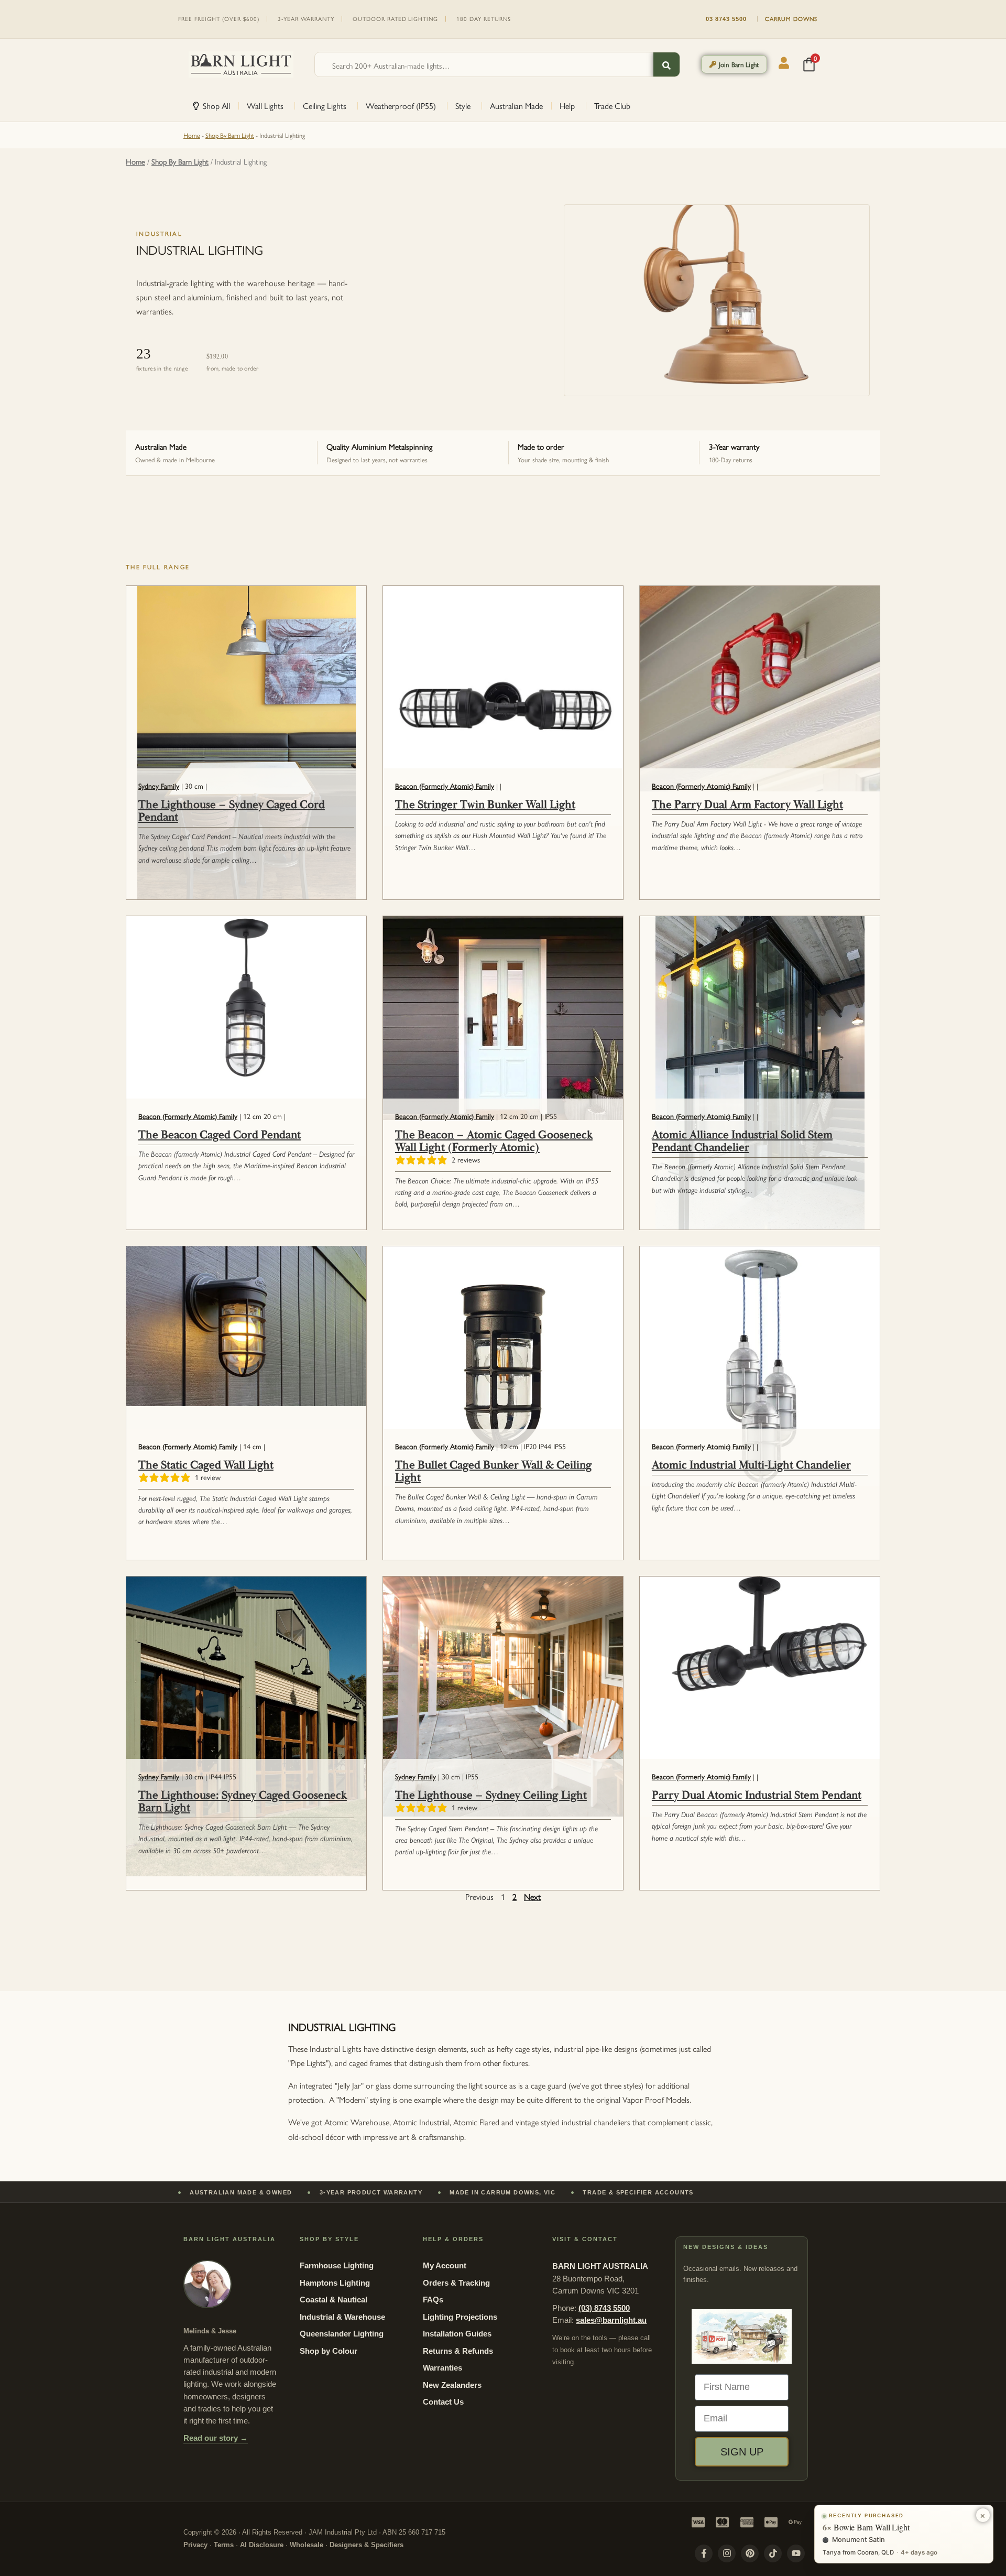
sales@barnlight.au (611, 2320)
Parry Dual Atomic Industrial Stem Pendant (757, 1796)
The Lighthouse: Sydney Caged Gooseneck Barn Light (243, 1802)
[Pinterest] (750, 2553)
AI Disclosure (262, 2545)
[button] (734, 64)
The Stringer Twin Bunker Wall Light (485, 805)
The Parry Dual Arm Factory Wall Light (747, 805)
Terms (224, 2545)
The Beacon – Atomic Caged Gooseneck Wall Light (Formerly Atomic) (494, 1142)
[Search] (666, 66)
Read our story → (216, 2438)
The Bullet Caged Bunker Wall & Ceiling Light (494, 1472)
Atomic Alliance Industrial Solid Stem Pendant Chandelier (742, 1142)
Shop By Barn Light (230, 135)
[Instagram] (727, 2553)
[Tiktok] (773, 2553)
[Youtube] (796, 2553)
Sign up (742, 2452)
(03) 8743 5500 (604, 2308)
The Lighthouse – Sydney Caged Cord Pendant (232, 811)
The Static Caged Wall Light (206, 1465)
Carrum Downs (791, 19)
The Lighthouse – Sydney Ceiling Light (491, 1796)
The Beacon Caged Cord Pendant (220, 1135)
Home (192, 135)
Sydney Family (159, 786)
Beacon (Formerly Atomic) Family (445, 786)
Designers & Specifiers (367, 2545)
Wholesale (307, 2545)
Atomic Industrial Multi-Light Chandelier (751, 1465)
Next (532, 1896)
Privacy (195, 2545)
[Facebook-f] (704, 2553)
